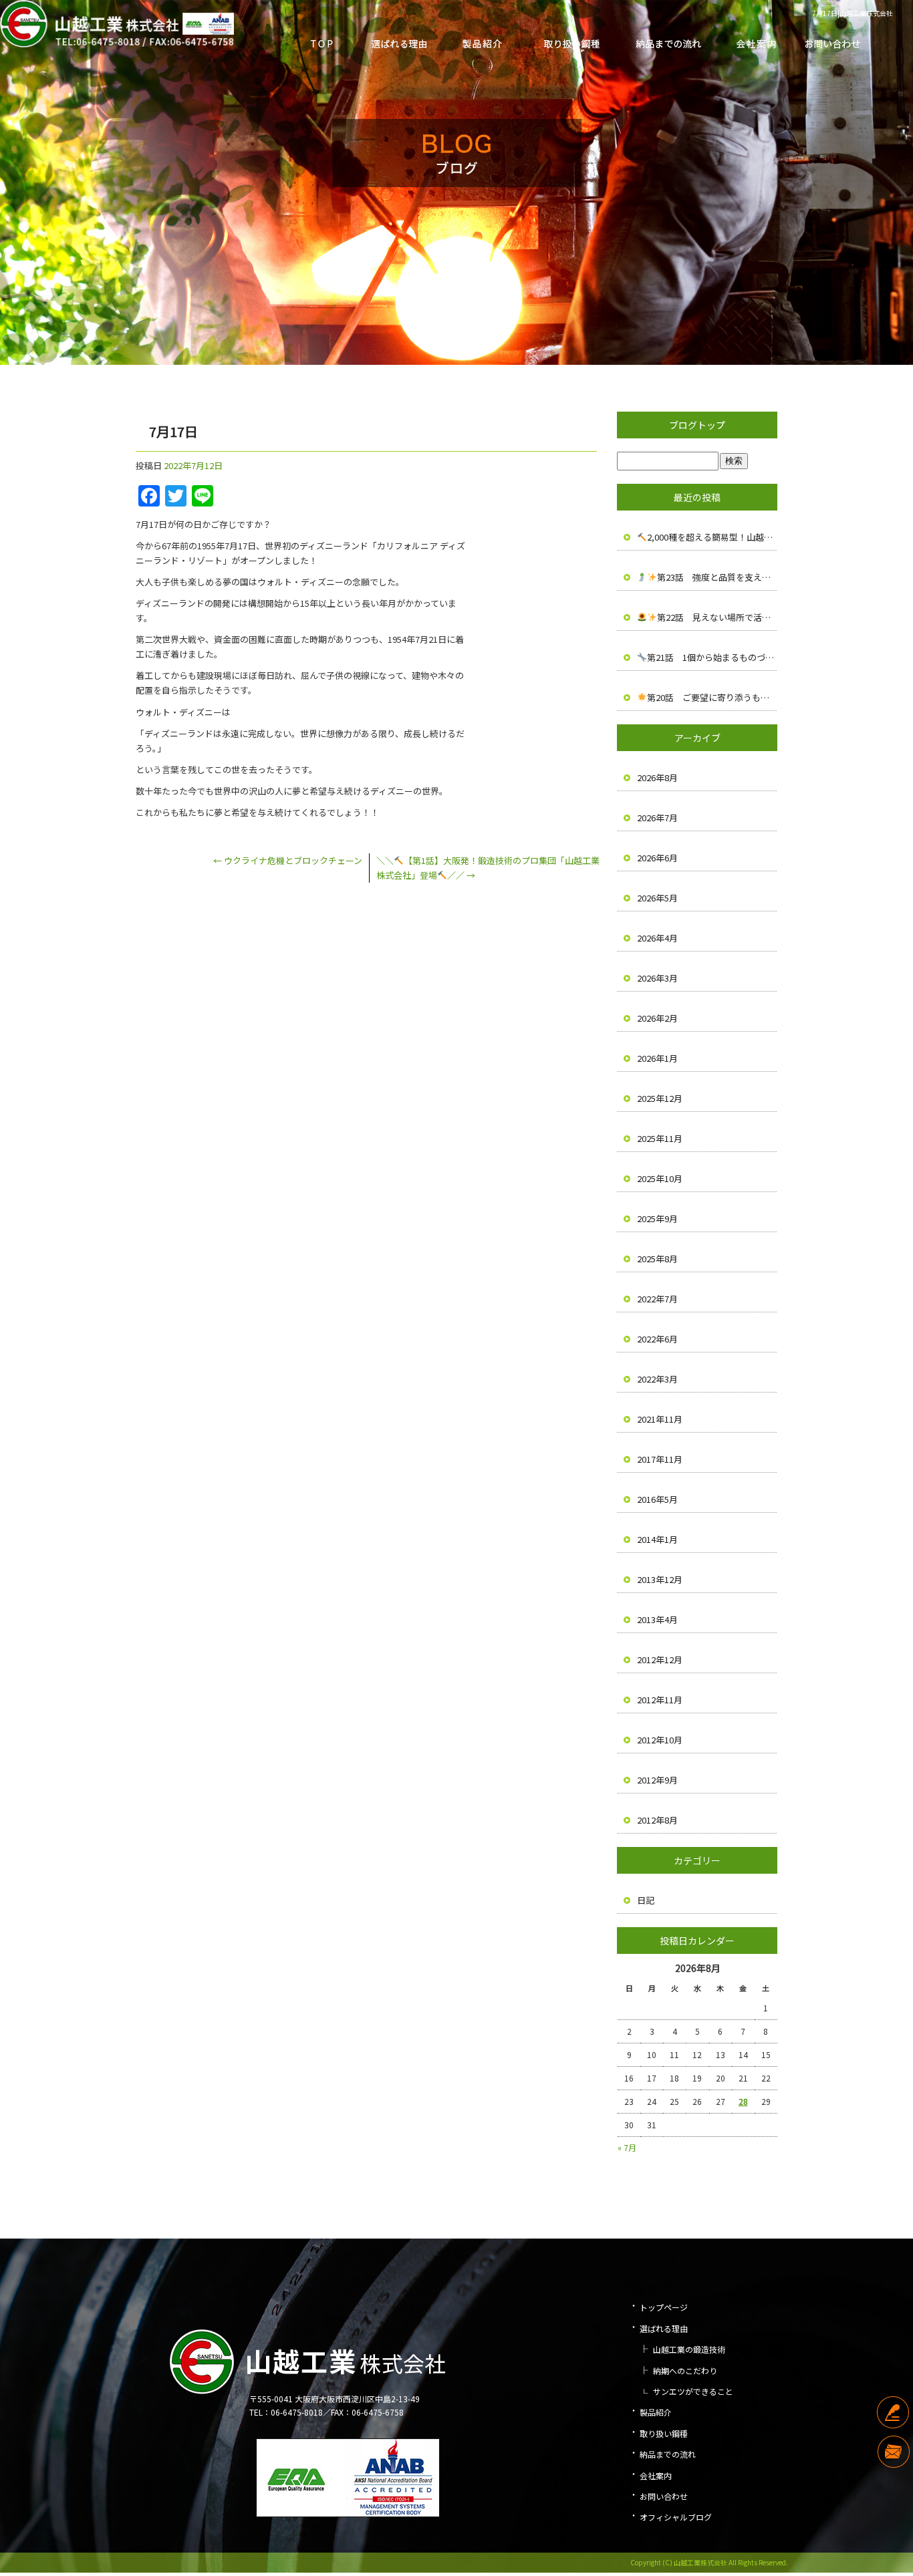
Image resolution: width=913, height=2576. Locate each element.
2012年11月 (660, 1700)
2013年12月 (660, 1579)
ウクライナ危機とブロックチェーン (288, 860)
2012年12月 (660, 1660)
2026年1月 (657, 1058)
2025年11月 (660, 1138)
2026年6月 (657, 858)
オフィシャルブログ (676, 2517)
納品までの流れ (662, 40)
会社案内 (749, 40)
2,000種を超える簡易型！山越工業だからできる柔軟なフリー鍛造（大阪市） (712, 537)
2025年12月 (660, 1098)
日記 (646, 1900)
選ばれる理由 (398, 40)
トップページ (321, 40)
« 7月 (627, 2147)
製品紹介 (482, 40)
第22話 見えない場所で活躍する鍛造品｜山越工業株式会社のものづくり (717, 617)
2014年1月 (657, 1539)
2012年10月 (660, 1740)
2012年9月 (657, 1780)
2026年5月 (657, 898)
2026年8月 (657, 777)
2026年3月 (657, 978)
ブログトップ (697, 425)
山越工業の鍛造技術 (689, 2349)
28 (743, 2101)
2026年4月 (657, 938)
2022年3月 (657, 1379)
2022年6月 (657, 1339)
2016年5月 (657, 1499)
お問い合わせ (833, 40)
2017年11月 (660, 1459)
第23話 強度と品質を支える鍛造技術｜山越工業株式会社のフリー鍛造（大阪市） (717, 577)
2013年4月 (657, 1619)
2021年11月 (660, 1419)
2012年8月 (657, 1820)
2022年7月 (657, 1299)
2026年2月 (657, 1018)
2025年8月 (657, 1259)
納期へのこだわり (685, 2371)
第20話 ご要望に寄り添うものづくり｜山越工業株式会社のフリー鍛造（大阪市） (712, 697)
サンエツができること (693, 2391)
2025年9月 (657, 1219)
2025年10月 (660, 1178)
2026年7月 (657, 818)
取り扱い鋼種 (565, 40)
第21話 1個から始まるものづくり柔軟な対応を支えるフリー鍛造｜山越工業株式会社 (712, 657)
